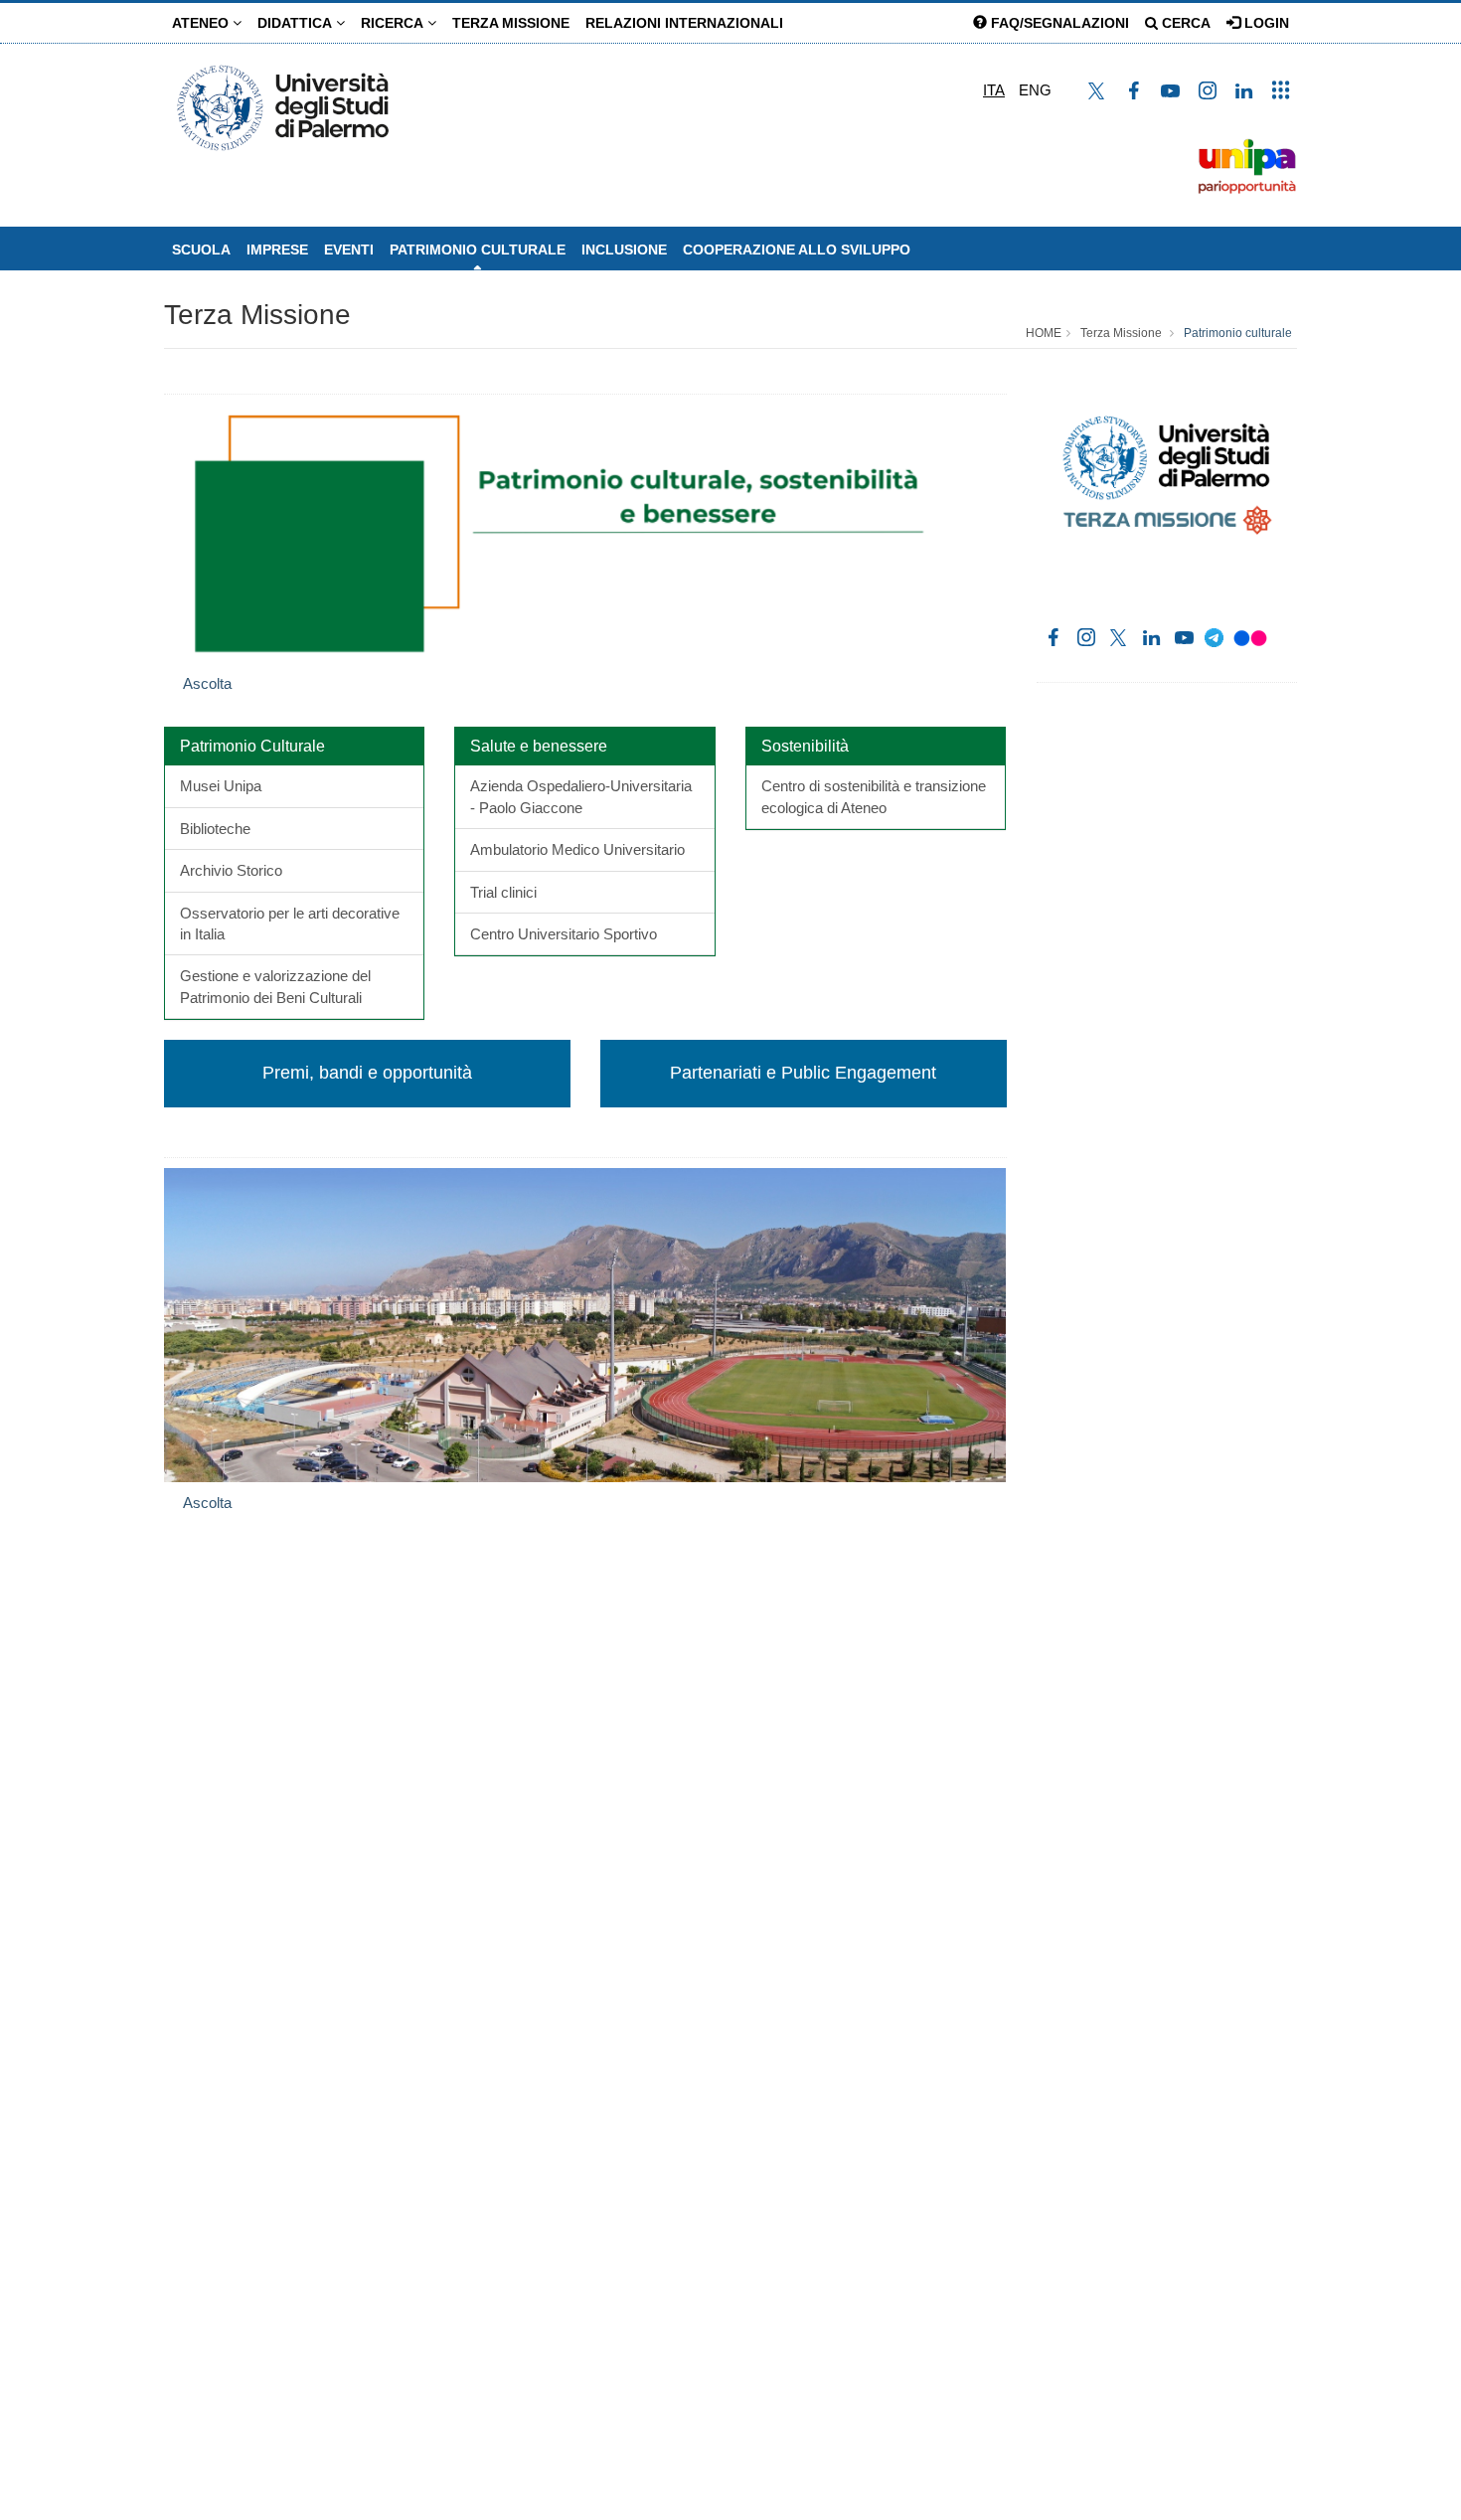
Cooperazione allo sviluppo (797, 250)
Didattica (297, 23)
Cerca (1184, 23)
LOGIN (1265, 23)
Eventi (349, 250)
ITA (994, 90)
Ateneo (202, 23)
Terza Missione (511, 23)
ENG (1035, 90)
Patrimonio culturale (478, 250)
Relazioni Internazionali (684, 23)
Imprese (277, 250)
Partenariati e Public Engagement (803, 1073)
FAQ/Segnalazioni (1058, 23)
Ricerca (394, 23)
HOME (1044, 333)
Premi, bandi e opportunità (367, 1073)
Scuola (201, 250)
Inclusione (624, 250)
